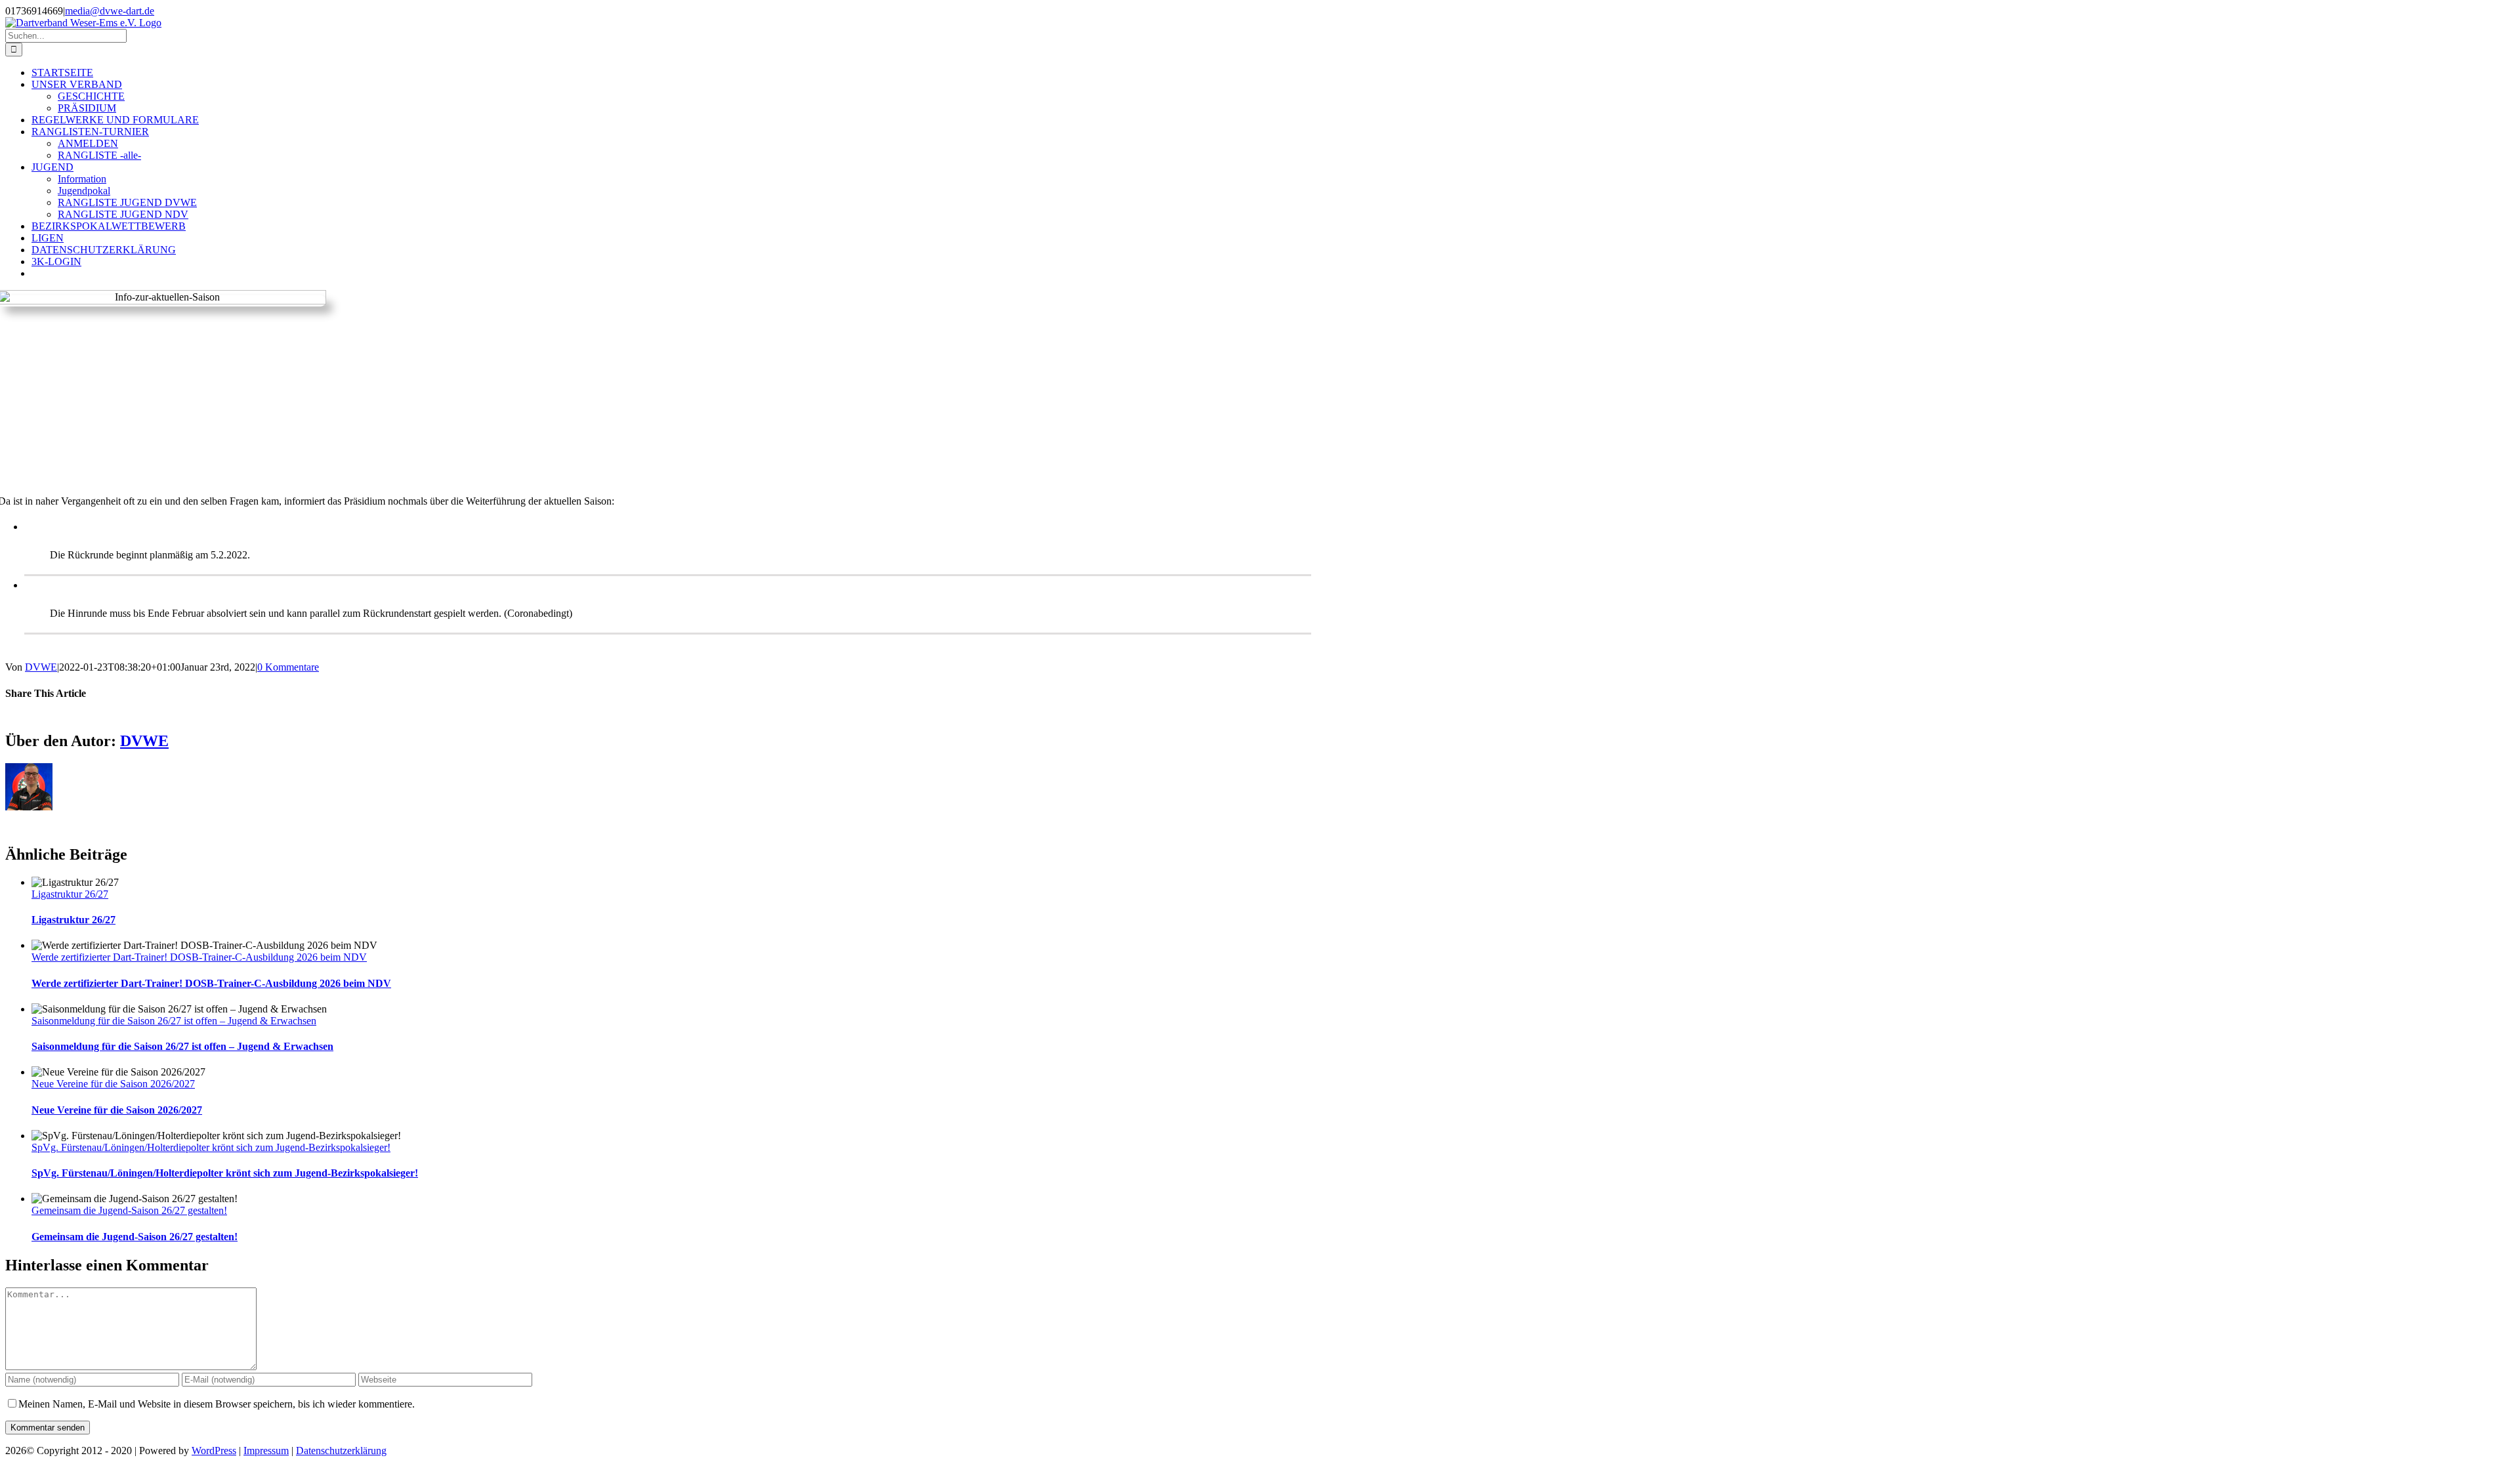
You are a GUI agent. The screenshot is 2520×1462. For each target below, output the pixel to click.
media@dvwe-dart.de (110, 11)
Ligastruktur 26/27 (70, 894)
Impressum (266, 1451)
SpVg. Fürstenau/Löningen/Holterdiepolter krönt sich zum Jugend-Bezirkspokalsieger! (211, 1147)
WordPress (214, 1451)
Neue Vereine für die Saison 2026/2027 (113, 1084)
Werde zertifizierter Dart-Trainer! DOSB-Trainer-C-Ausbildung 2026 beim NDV (199, 957)
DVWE (41, 667)
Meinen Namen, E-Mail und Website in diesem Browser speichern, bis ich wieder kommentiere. (217, 1404)
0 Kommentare (288, 667)
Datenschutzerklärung (341, 1451)
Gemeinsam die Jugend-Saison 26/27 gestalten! (129, 1210)
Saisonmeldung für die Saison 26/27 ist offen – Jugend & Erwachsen (174, 1021)
